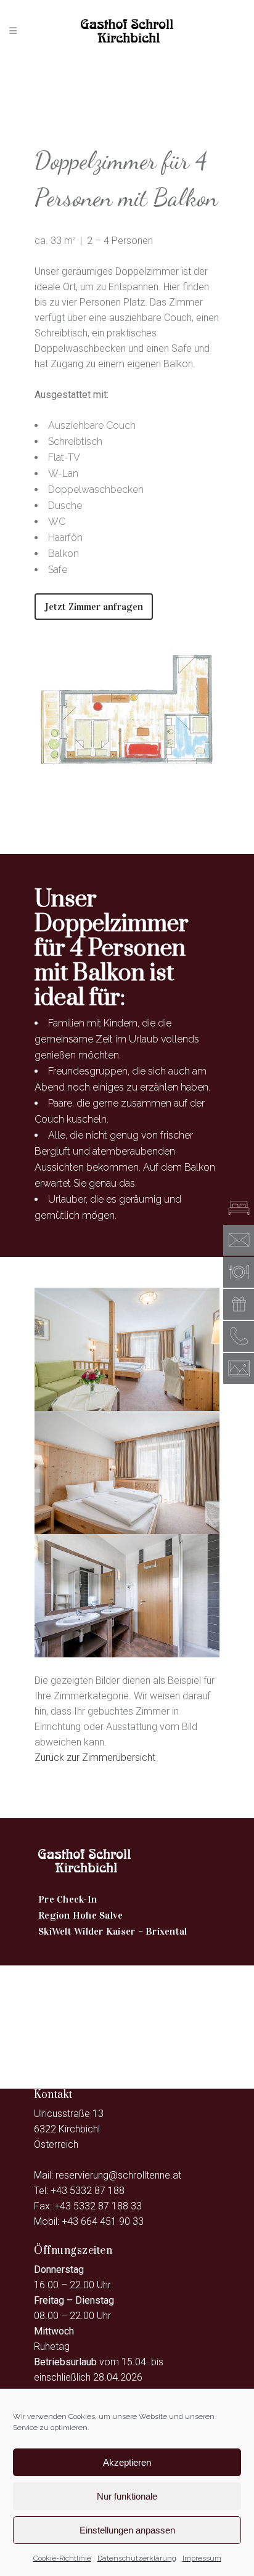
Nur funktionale (127, 2496)
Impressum (202, 2558)
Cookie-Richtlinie (62, 2558)
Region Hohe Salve (80, 1915)
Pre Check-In (68, 1899)
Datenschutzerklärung (137, 2558)
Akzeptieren (127, 2462)
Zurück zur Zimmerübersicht (95, 1757)
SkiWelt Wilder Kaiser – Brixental (113, 1931)
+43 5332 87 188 (88, 2191)
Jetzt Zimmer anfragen (94, 607)
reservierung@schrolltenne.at (118, 2175)
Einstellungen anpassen (127, 2530)
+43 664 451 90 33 (103, 2221)
